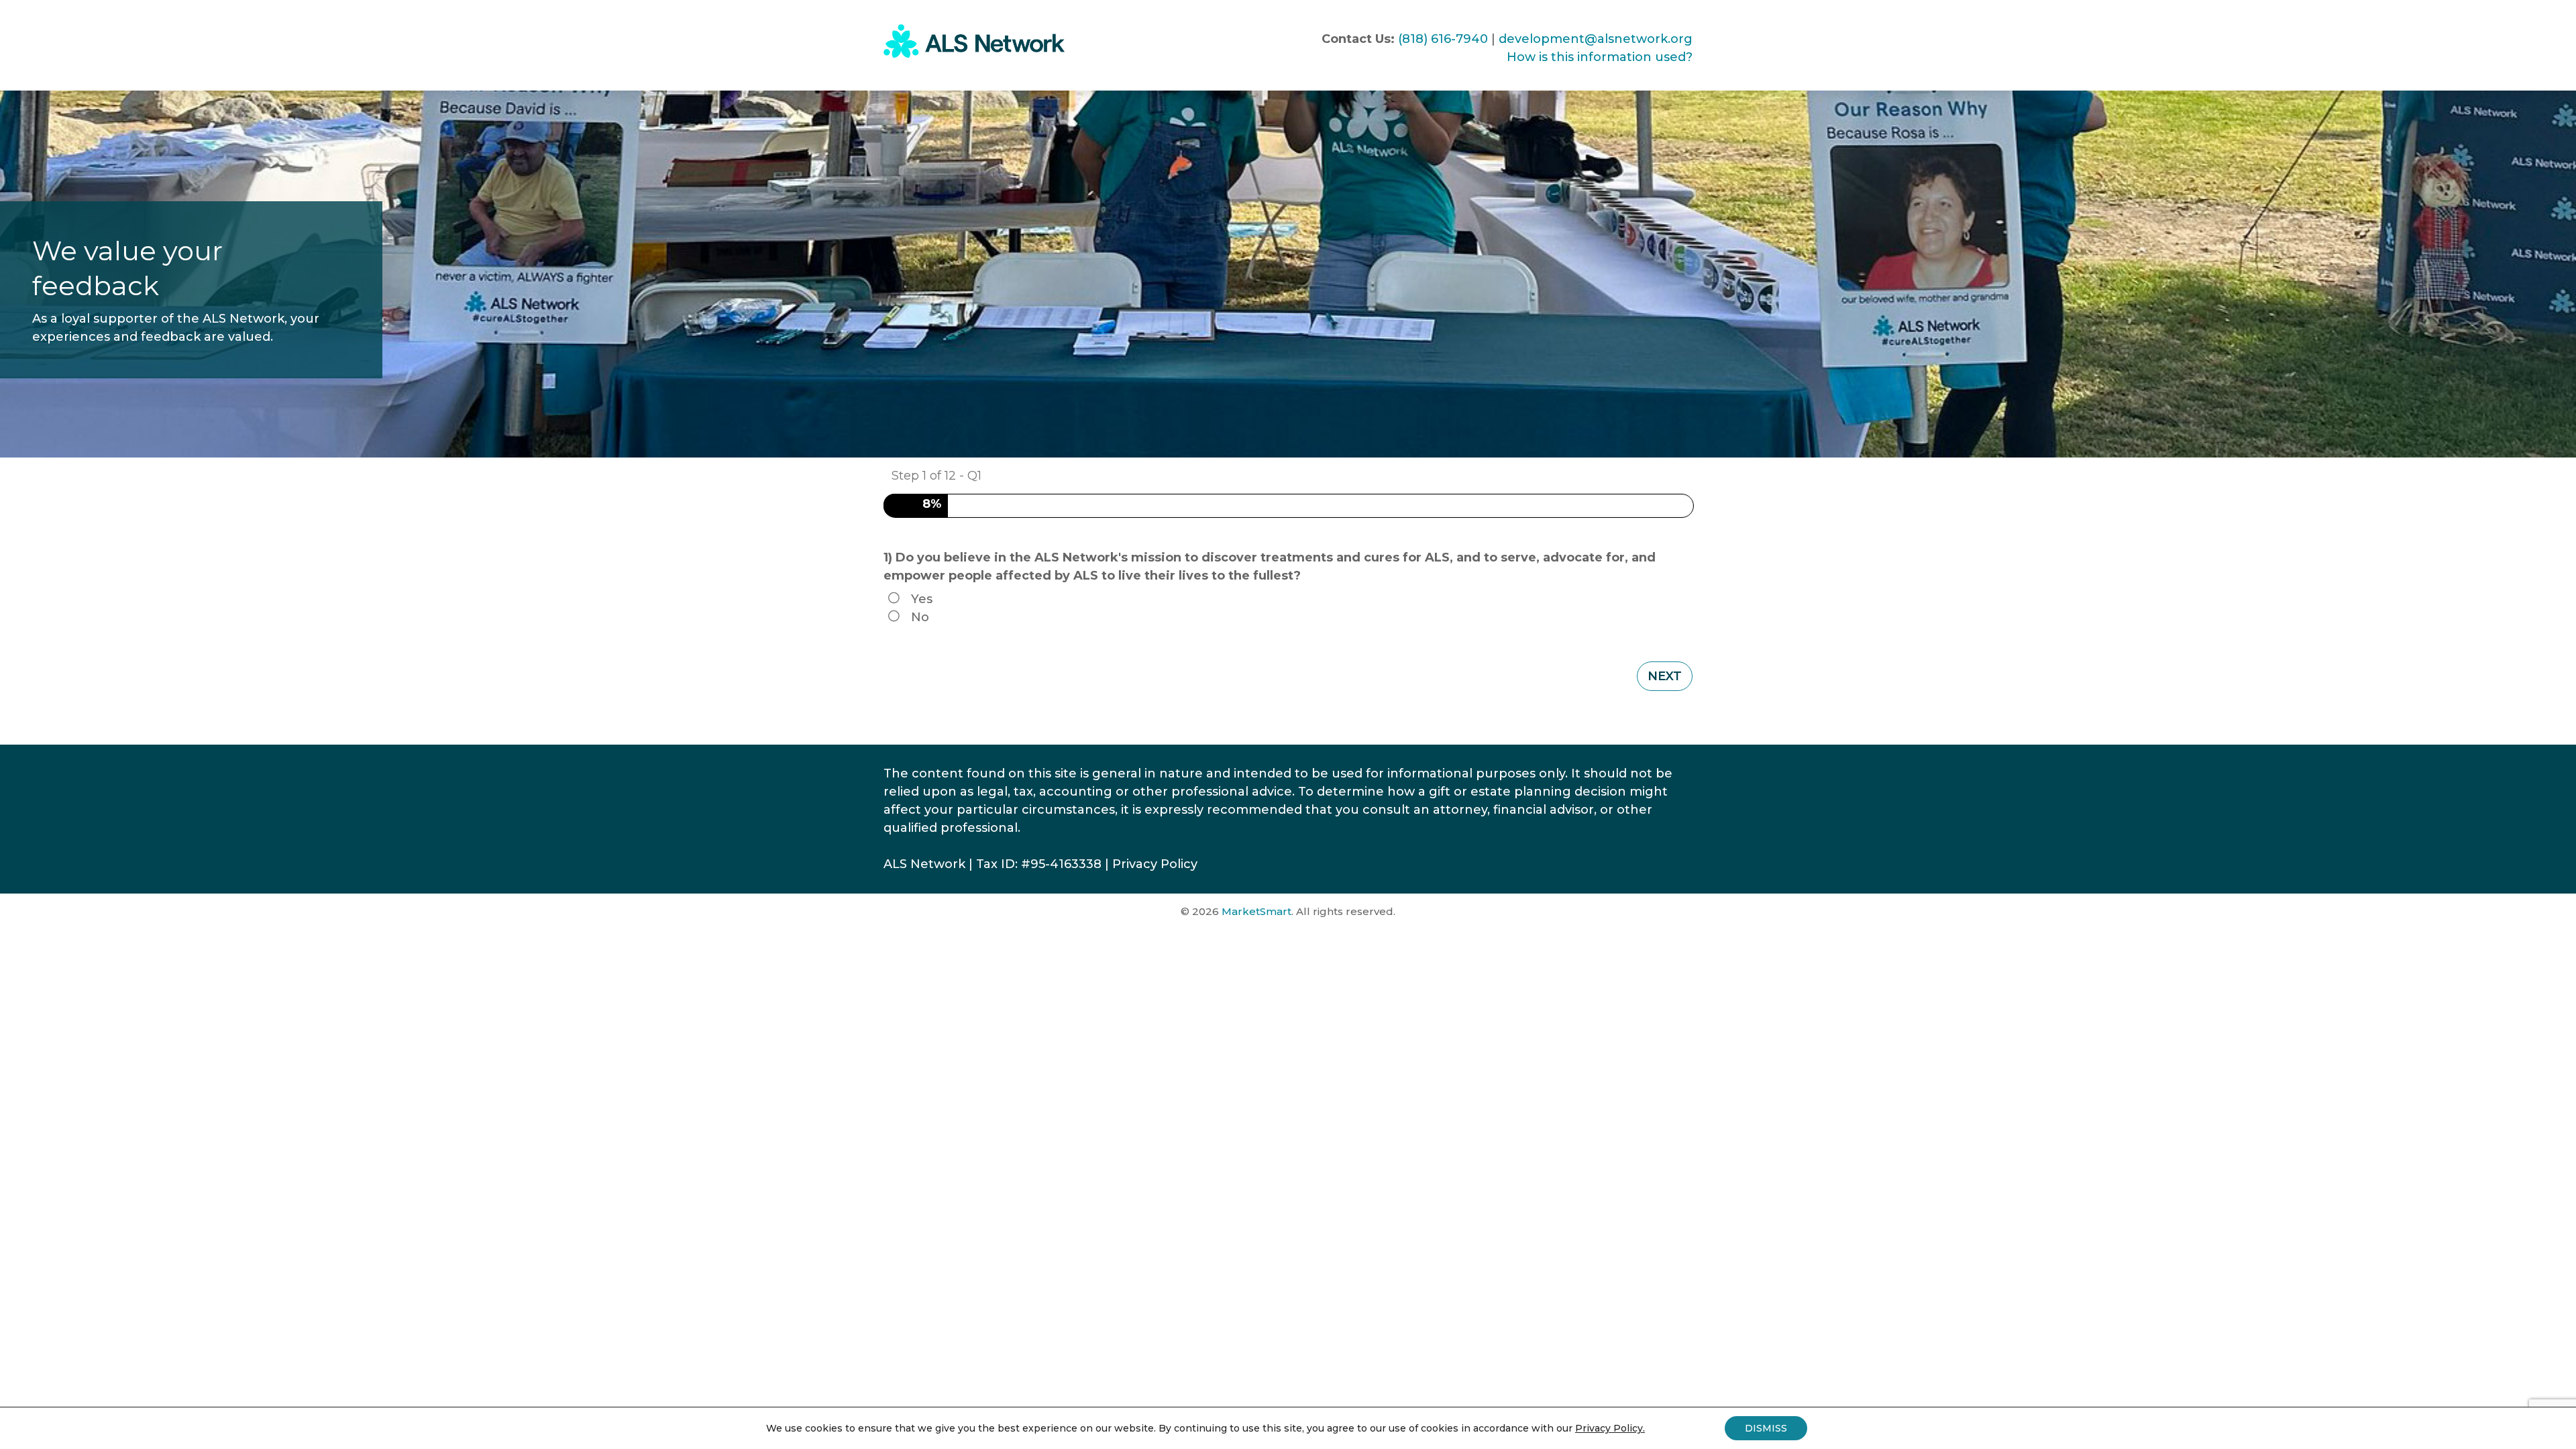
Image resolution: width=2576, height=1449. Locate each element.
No (920, 617)
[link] (974, 54)
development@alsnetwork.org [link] (1596, 39)
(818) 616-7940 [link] (1443, 39)
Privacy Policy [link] (1155, 864)
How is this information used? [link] (1600, 57)
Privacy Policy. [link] (1610, 1428)
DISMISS (1766, 1428)
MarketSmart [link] (1256, 911)
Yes (922, 599)
